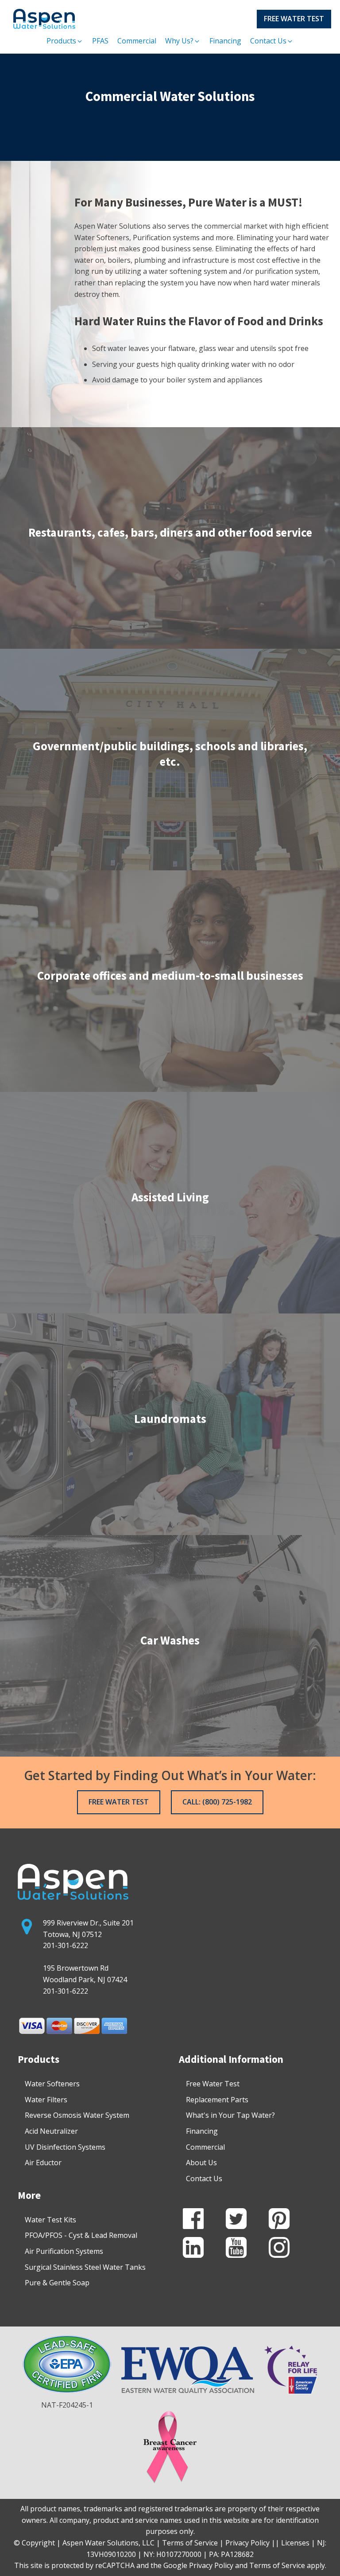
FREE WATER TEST (294, 19)
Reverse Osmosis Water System (77, 2115)
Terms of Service (277, 2565)
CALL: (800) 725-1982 (217, 1802)
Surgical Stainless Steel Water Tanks (85, 2267)
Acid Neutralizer (51, 2131)
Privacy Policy (211, 2565)
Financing (202, 2131)
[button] (65, 41)
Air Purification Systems (64, 2251)
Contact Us (204, 2178)
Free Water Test (213, 2084)
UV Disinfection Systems (65, 2147)
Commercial (205, 2147)
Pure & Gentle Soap (57, 2283)
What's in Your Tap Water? (230, 2115)
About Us (201, 2163)
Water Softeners (52, 2084)
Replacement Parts (217, 2100)
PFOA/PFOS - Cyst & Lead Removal (81, 2235)
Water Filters (46, 2100)
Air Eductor (43, 2163)
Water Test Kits (50, 2220)
